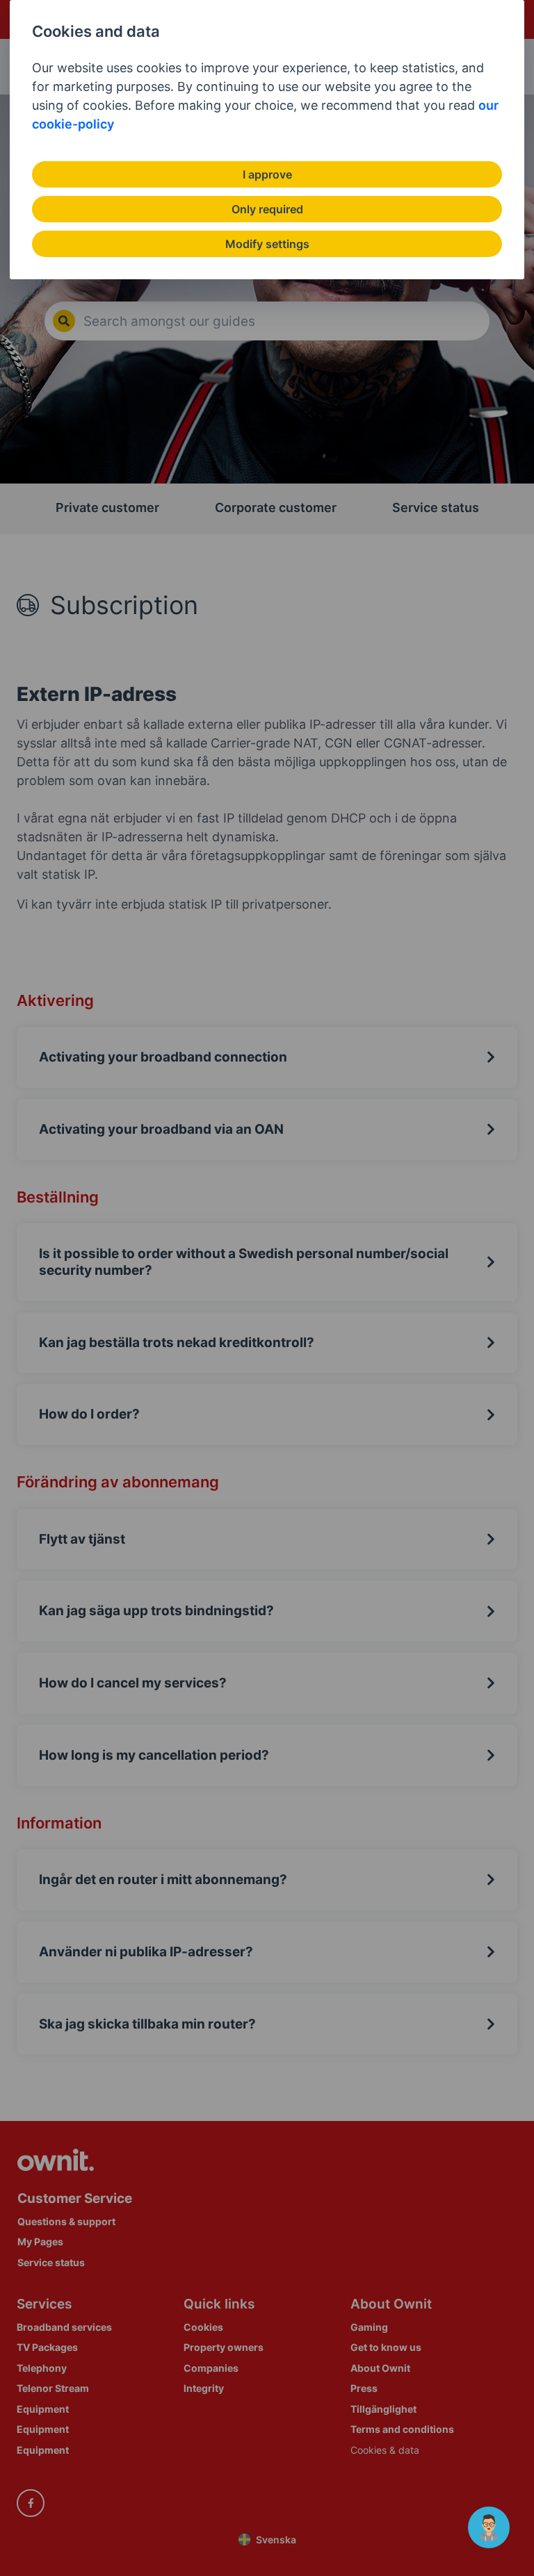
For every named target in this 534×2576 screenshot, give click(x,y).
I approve (267, 174)
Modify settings (267, 244)
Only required (267, 209)
